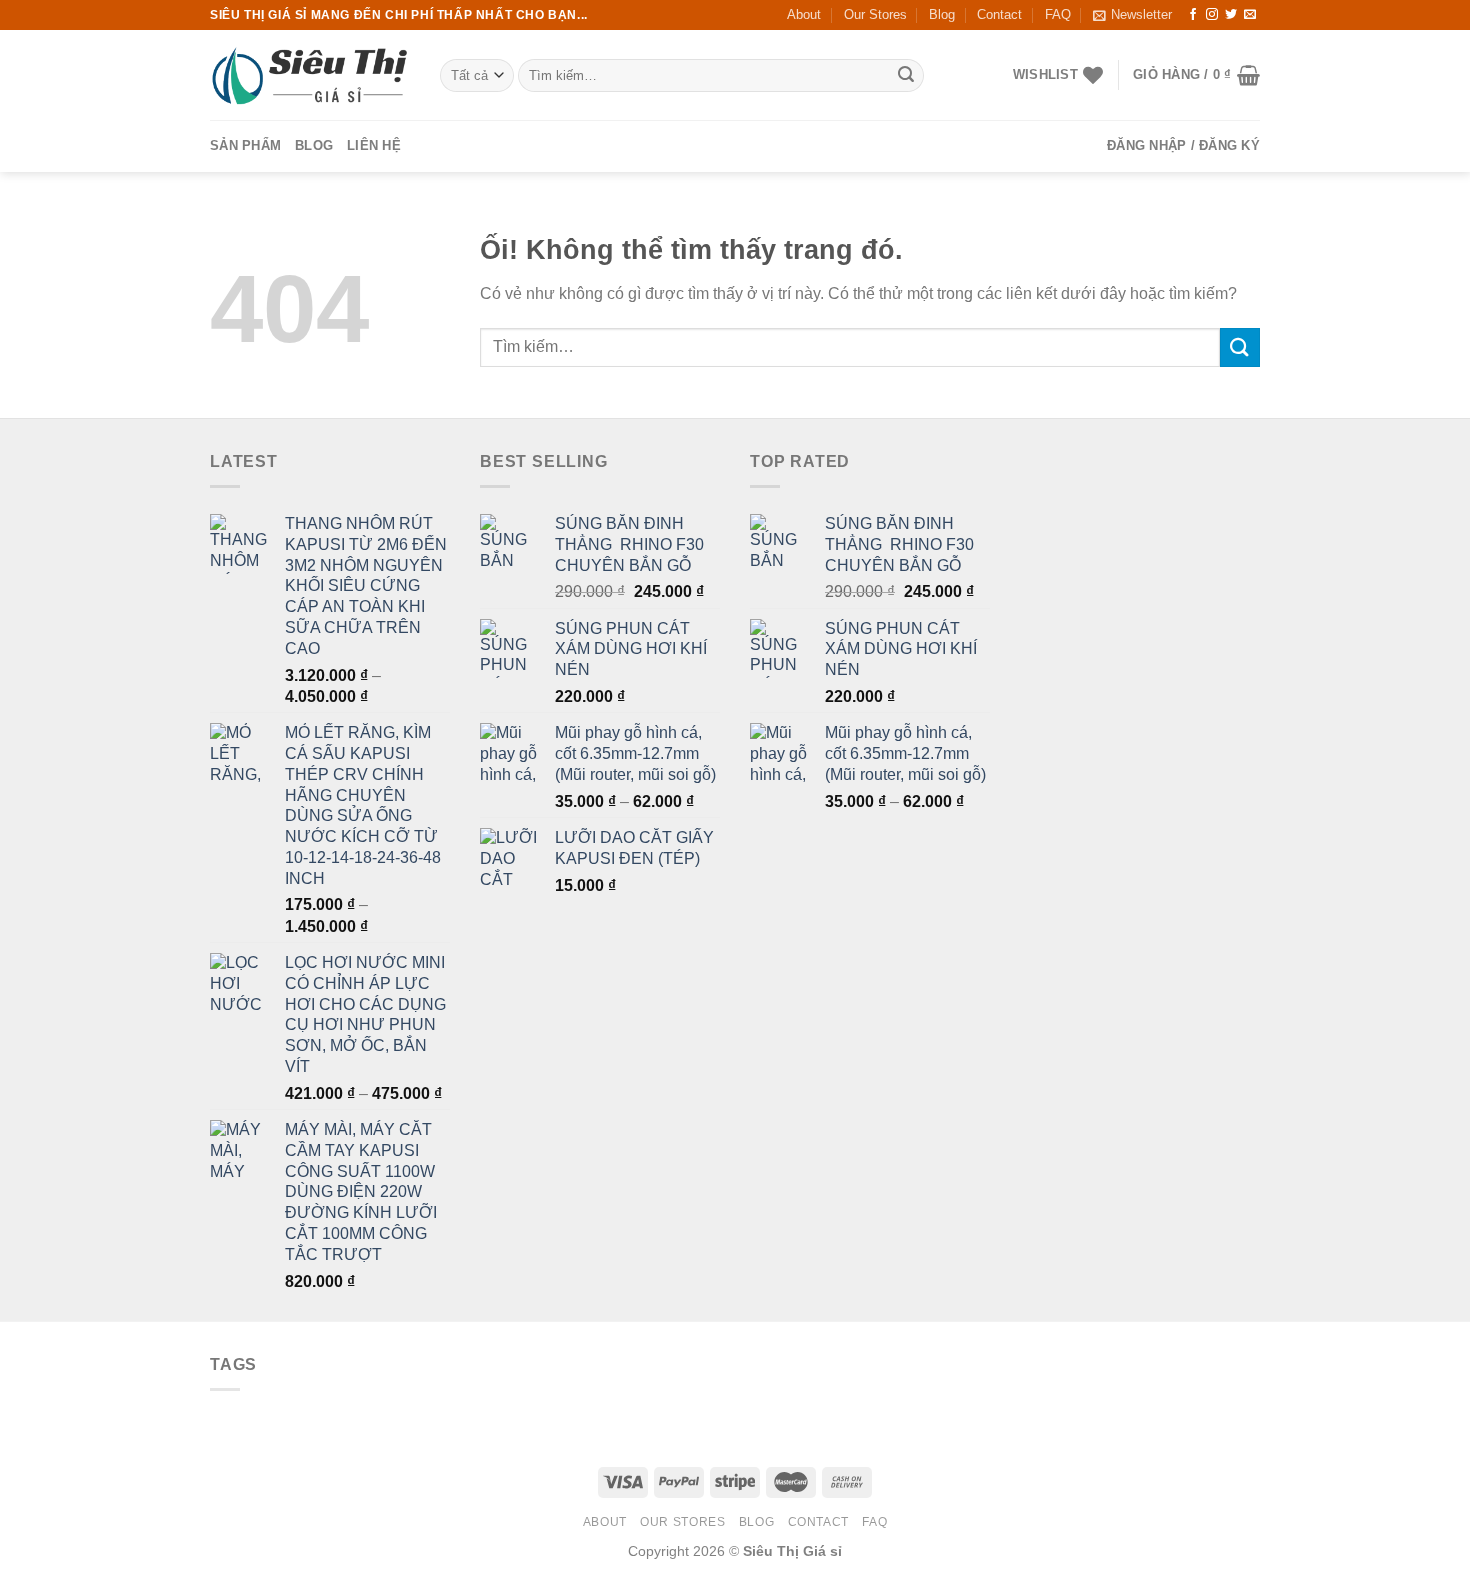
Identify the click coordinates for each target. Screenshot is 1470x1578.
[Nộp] (906, 76)
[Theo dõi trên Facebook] (1193, 15)
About (804, 14)
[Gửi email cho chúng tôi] (1250, 15)
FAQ (1058, 14)
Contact (999, 14)
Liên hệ (374, 145)
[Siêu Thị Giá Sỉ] (310, 75)
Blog (942, 14)
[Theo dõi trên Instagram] (1212, 15)
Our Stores (875, 14)
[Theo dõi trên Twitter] (1231, 15)
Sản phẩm (245, 145)
